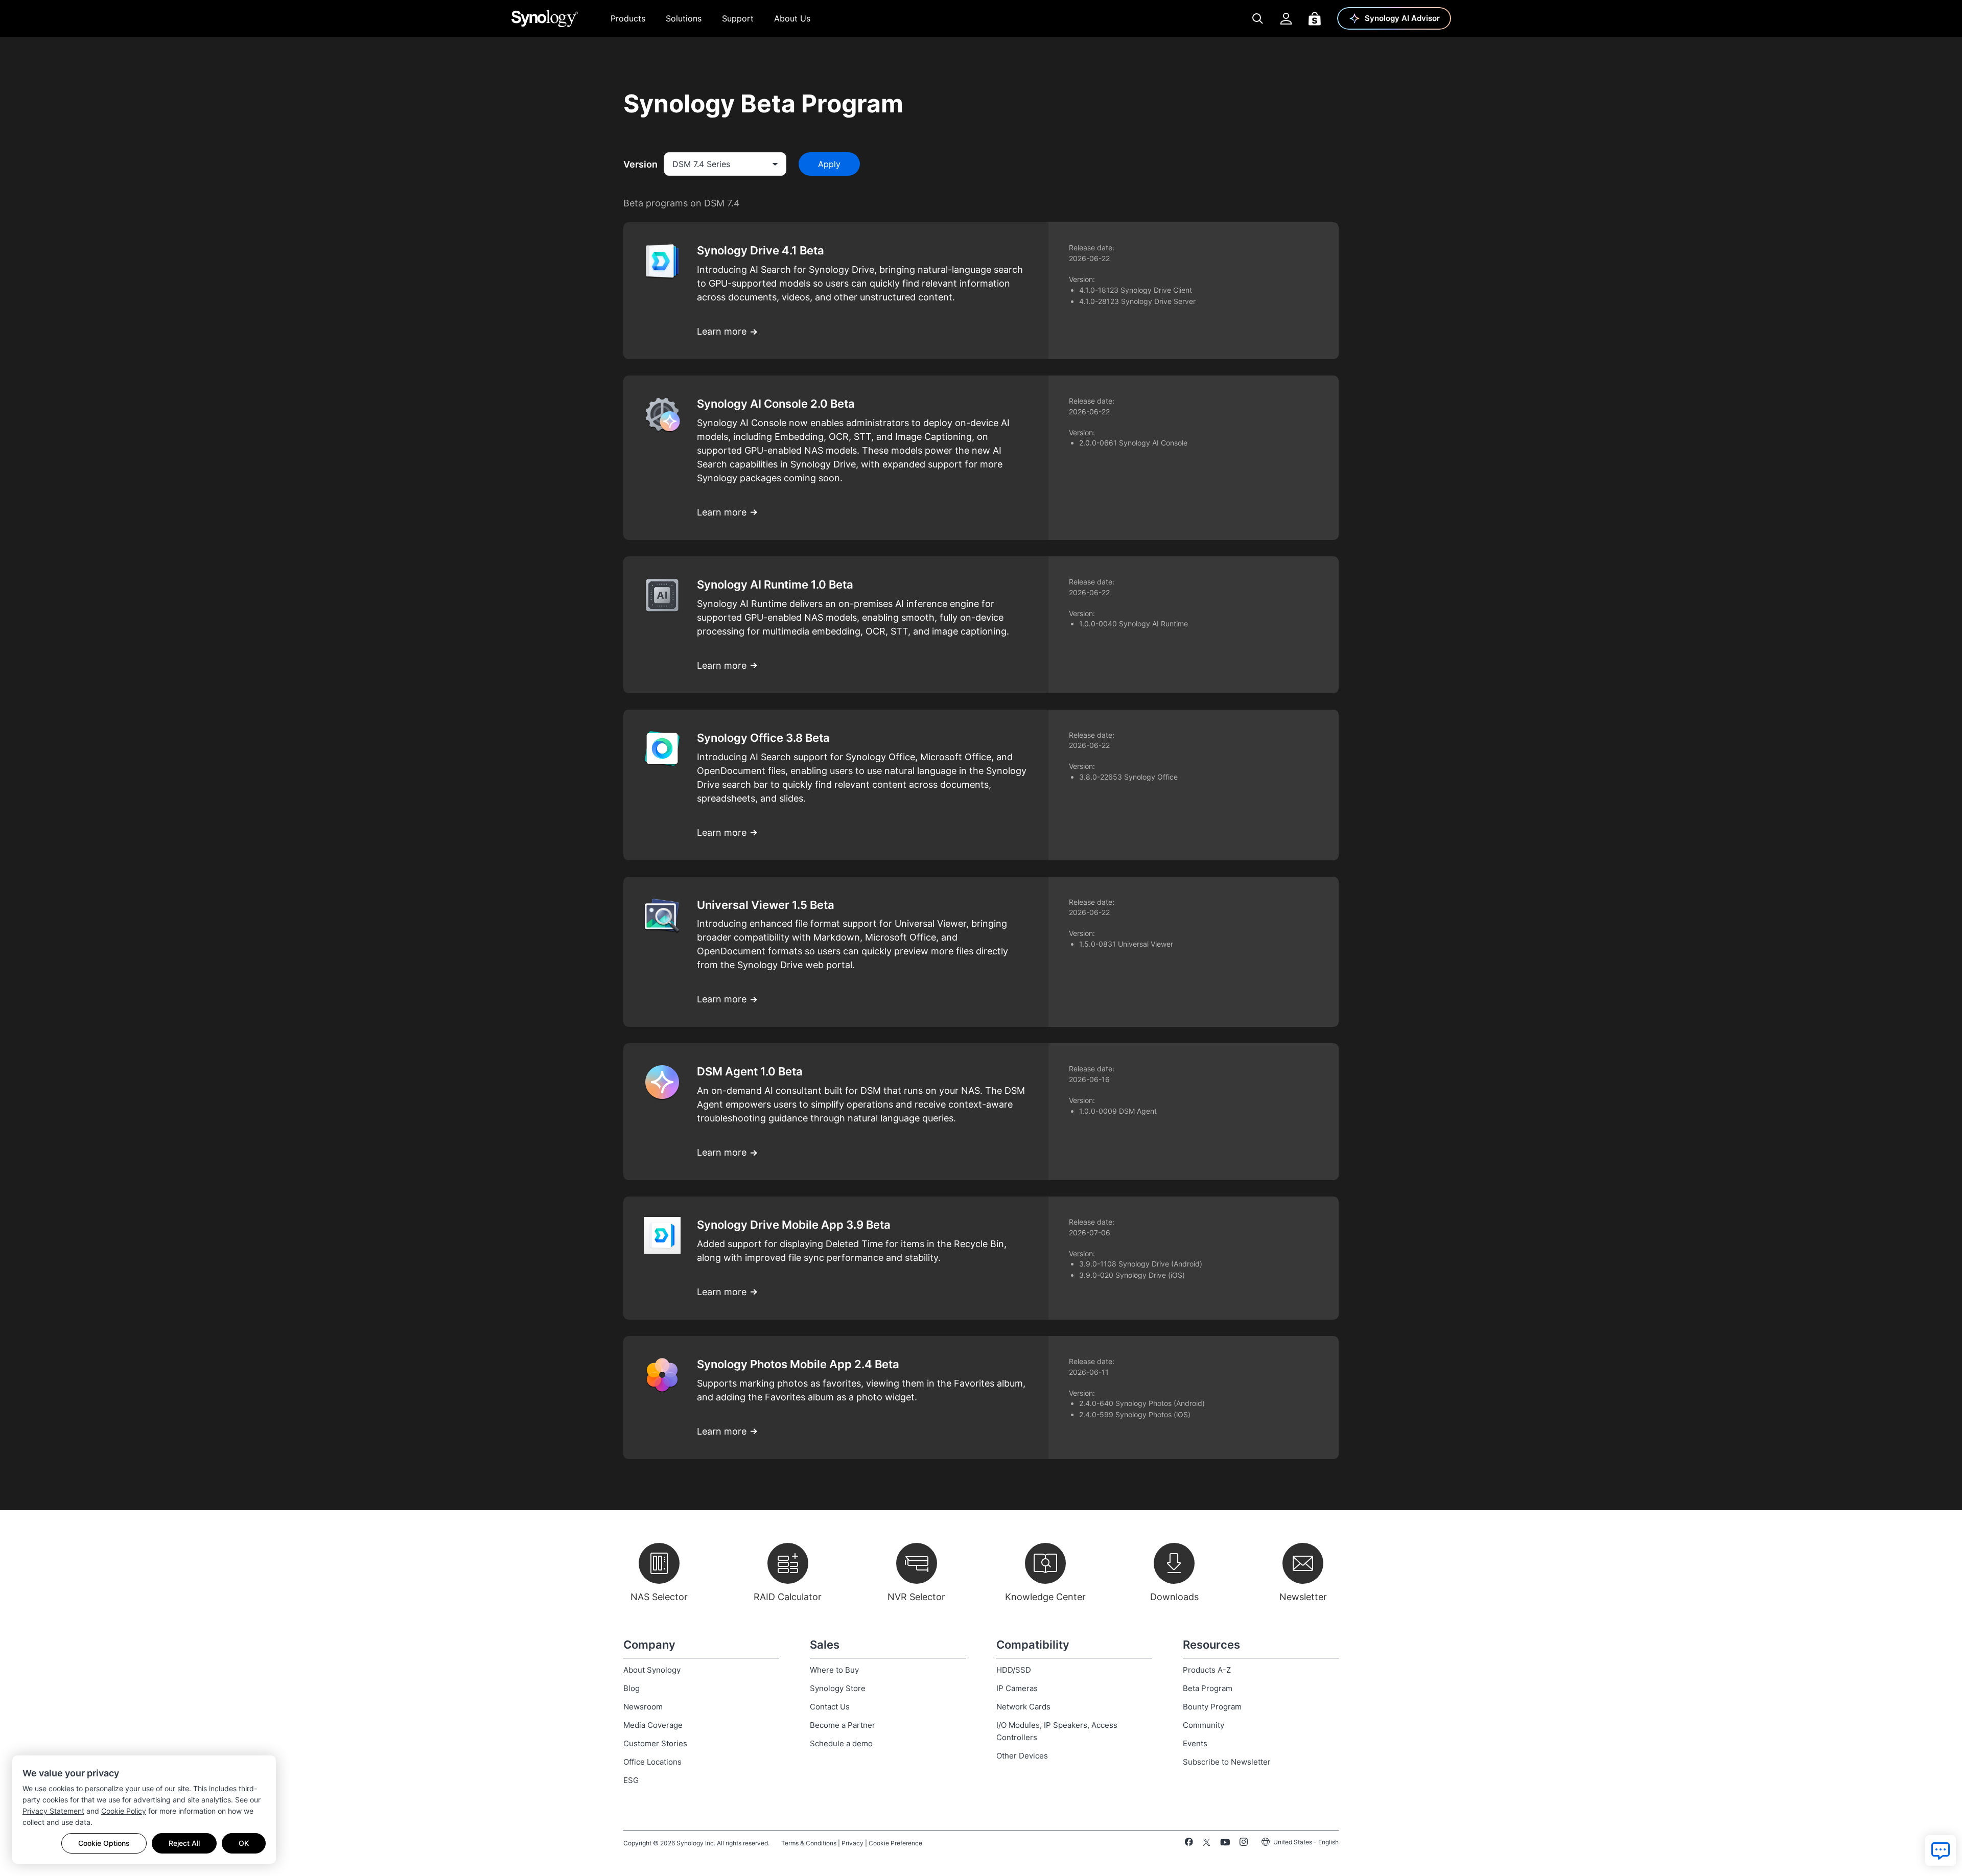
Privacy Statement (53, 1811)
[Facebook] (1189, 1844)
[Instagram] (1244, 1844)
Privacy (852, 1843)
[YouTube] (1225, 1844)
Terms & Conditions (809, 1843)
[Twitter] (1207, 1844)
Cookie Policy (124, 1811)
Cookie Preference (895, 1843)
